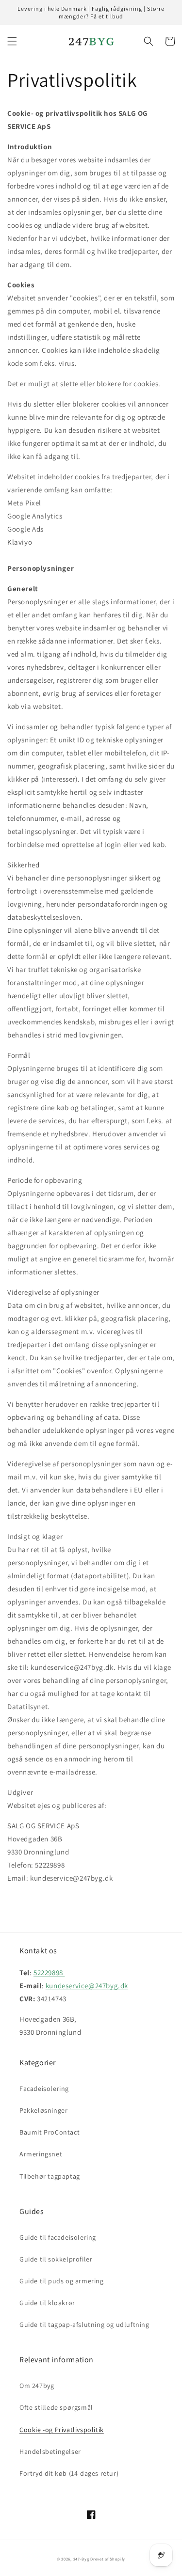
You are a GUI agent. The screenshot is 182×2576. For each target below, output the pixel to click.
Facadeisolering (44, 2089)
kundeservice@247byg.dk (87, 1986)
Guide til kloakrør (47, 2303)
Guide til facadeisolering (58, 2237)
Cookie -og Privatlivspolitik (62, 2430)
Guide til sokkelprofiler (56, 2259)
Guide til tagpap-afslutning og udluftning (84, 2325)
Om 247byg (37, 2386)
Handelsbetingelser (50, 2451)
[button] (12, 41)
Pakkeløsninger (43, 2110)
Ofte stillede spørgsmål (56, 2407)
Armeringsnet (41, 2154)
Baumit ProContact (50, 2132)
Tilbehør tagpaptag (50, 2176)
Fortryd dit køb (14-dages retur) (69, 2473)
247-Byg (81, 2559)
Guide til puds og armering (62, 2281)
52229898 (49, 1972)
